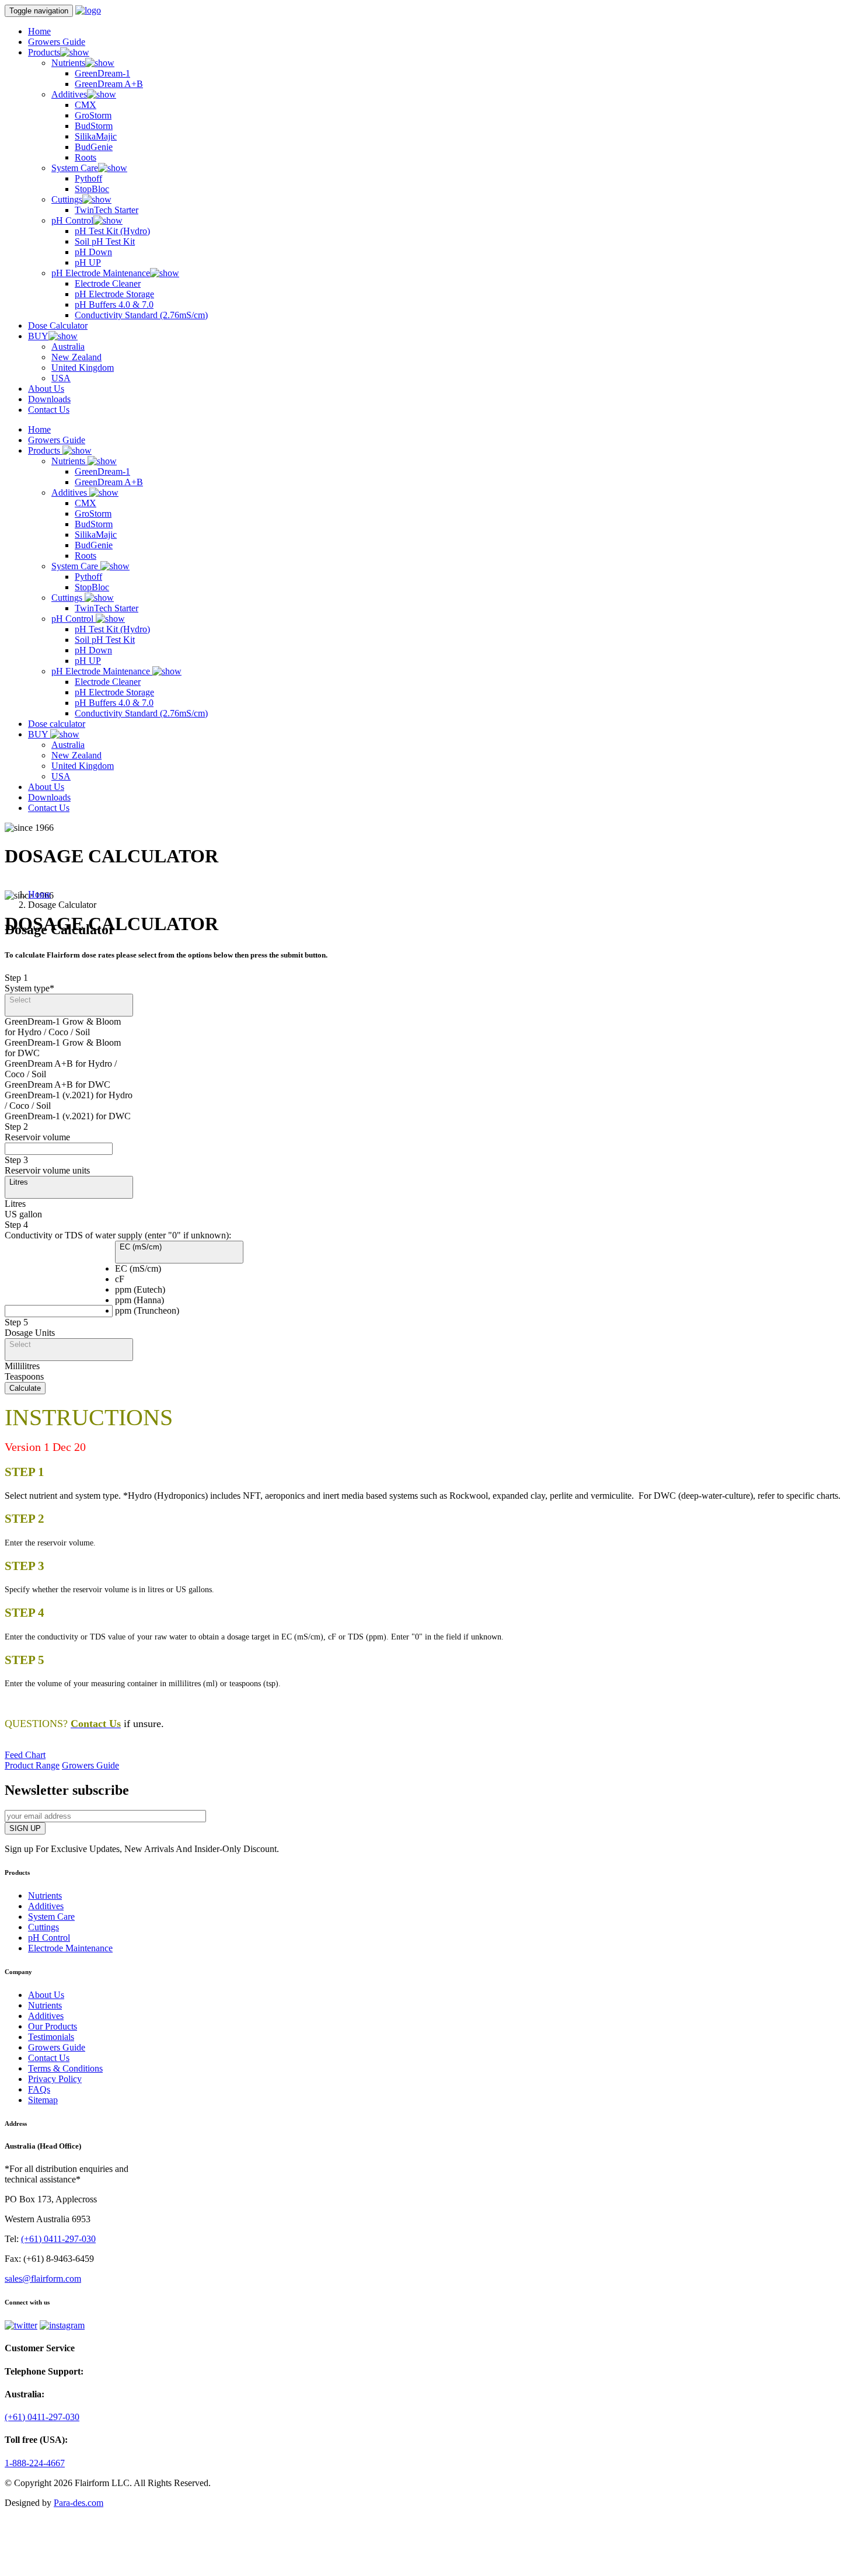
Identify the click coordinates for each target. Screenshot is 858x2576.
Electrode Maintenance (70, 1948)
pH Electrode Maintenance (101, 273)
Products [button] (44, 52)
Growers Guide (57, 42)
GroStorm (93, 115)
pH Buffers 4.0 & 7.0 (114, 304)
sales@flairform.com (43, 2279)
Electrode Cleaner (108, 283)
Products (45, 450)
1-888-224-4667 (35, 2463)
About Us (46, 389)
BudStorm (94, 126)
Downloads (49, 399)
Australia (68, 347)
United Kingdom (83, 368)
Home (39, 31)
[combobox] (69, 1069)
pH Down (93, 252)
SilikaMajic (96, 136)
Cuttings (67, 199)
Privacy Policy (55, 2079)
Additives (69, 94)
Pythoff (88, 178)
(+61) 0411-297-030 (58, 2239)
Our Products (53, 2026)
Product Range (32, 1765)
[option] (69, 1032)
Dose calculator (57, 724)
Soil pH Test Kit (105, 241)
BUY (39, 734)
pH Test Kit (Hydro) (112, 231)
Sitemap (43, 2100)
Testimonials (51, 2037)
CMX (86, 105)
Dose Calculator (58, 326)
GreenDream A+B (109, 84)
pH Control (72, 220)
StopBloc (92, 189)
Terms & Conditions (65, 2068)
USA (61, 378)
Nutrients (68, 63)
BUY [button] (38, 336)
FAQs (39, 2089)
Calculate (25, 1388)
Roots (86, 157)
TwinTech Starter (107, 210)
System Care (75, 168)
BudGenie (94, 147)
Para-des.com (79, 2503)
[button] (69, 1005)
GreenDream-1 (102, 73)
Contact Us (49, 410)
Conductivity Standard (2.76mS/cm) (141, 315)
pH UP (88, 262)
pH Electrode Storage (114, 294)
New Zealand (76, 357)
